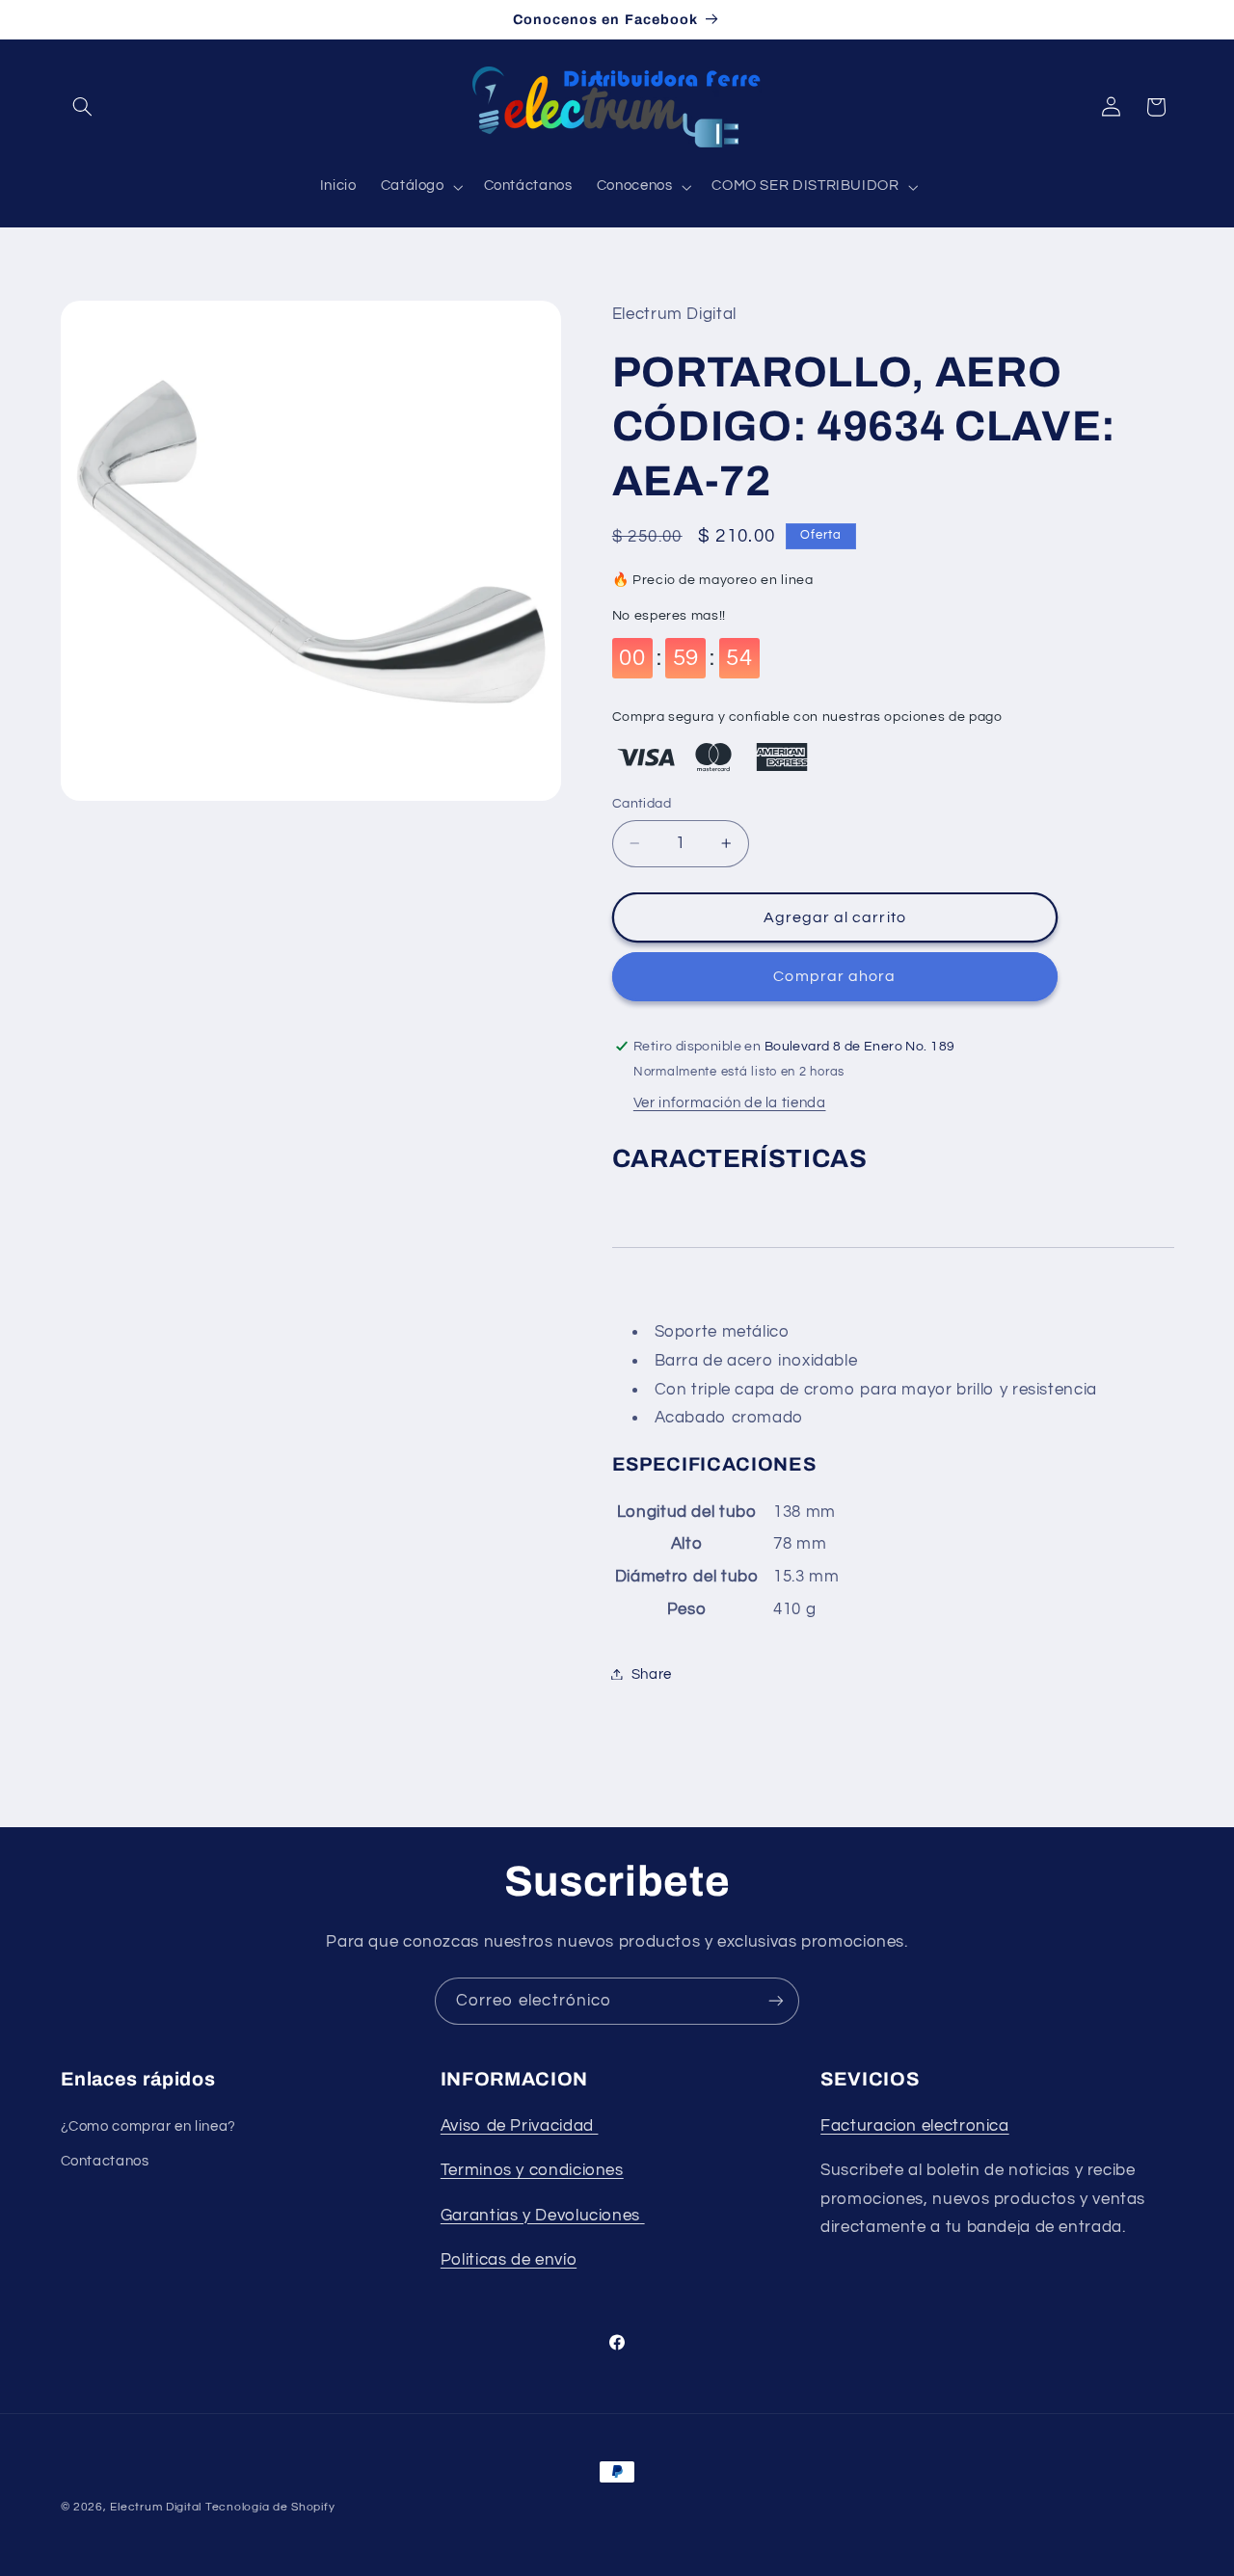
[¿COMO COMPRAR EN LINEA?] (643, 2215)
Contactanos (105, 2161)
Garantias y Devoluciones (540, 2215)
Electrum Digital (156, 2507)
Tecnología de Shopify (270, 2507)
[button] (83, 107)
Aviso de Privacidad (520, 2126)
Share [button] (652, 1673)
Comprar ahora (834, 976)
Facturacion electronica (915, 2126)
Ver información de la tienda (730, 1102)
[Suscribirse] (776, 2001)
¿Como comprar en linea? (149, 2126)
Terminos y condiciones (532, 2170)
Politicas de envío (509, 2260)
